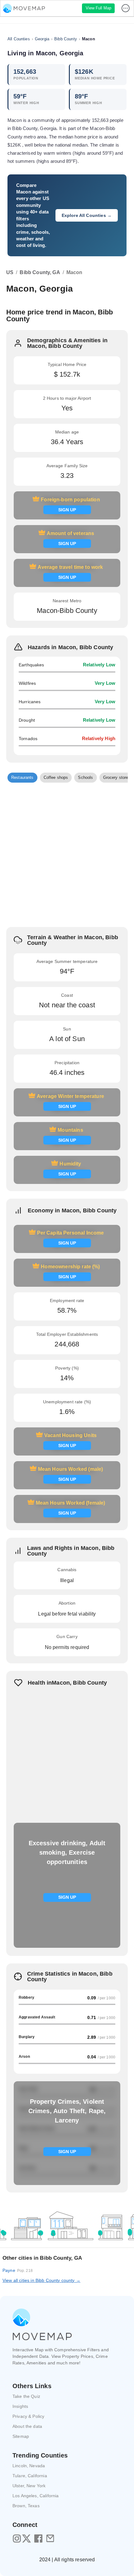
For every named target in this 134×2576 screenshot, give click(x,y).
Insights (20, 2406)
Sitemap (21, 2436)
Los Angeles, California (36, 2496)
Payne (18, 2270)
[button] (22, 778)
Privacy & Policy (28, 2416)
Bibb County (66, 39)
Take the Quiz (26, 2396)
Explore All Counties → (87, 215)
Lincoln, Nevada (29, 2466)
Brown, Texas (26, 2506)
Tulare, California (30, 2476)
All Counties (19, 39)
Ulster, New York (29, 2486)
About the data (27, 2426)
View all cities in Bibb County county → (41, 2280)
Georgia (42, 39)
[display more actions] (126, 8)
